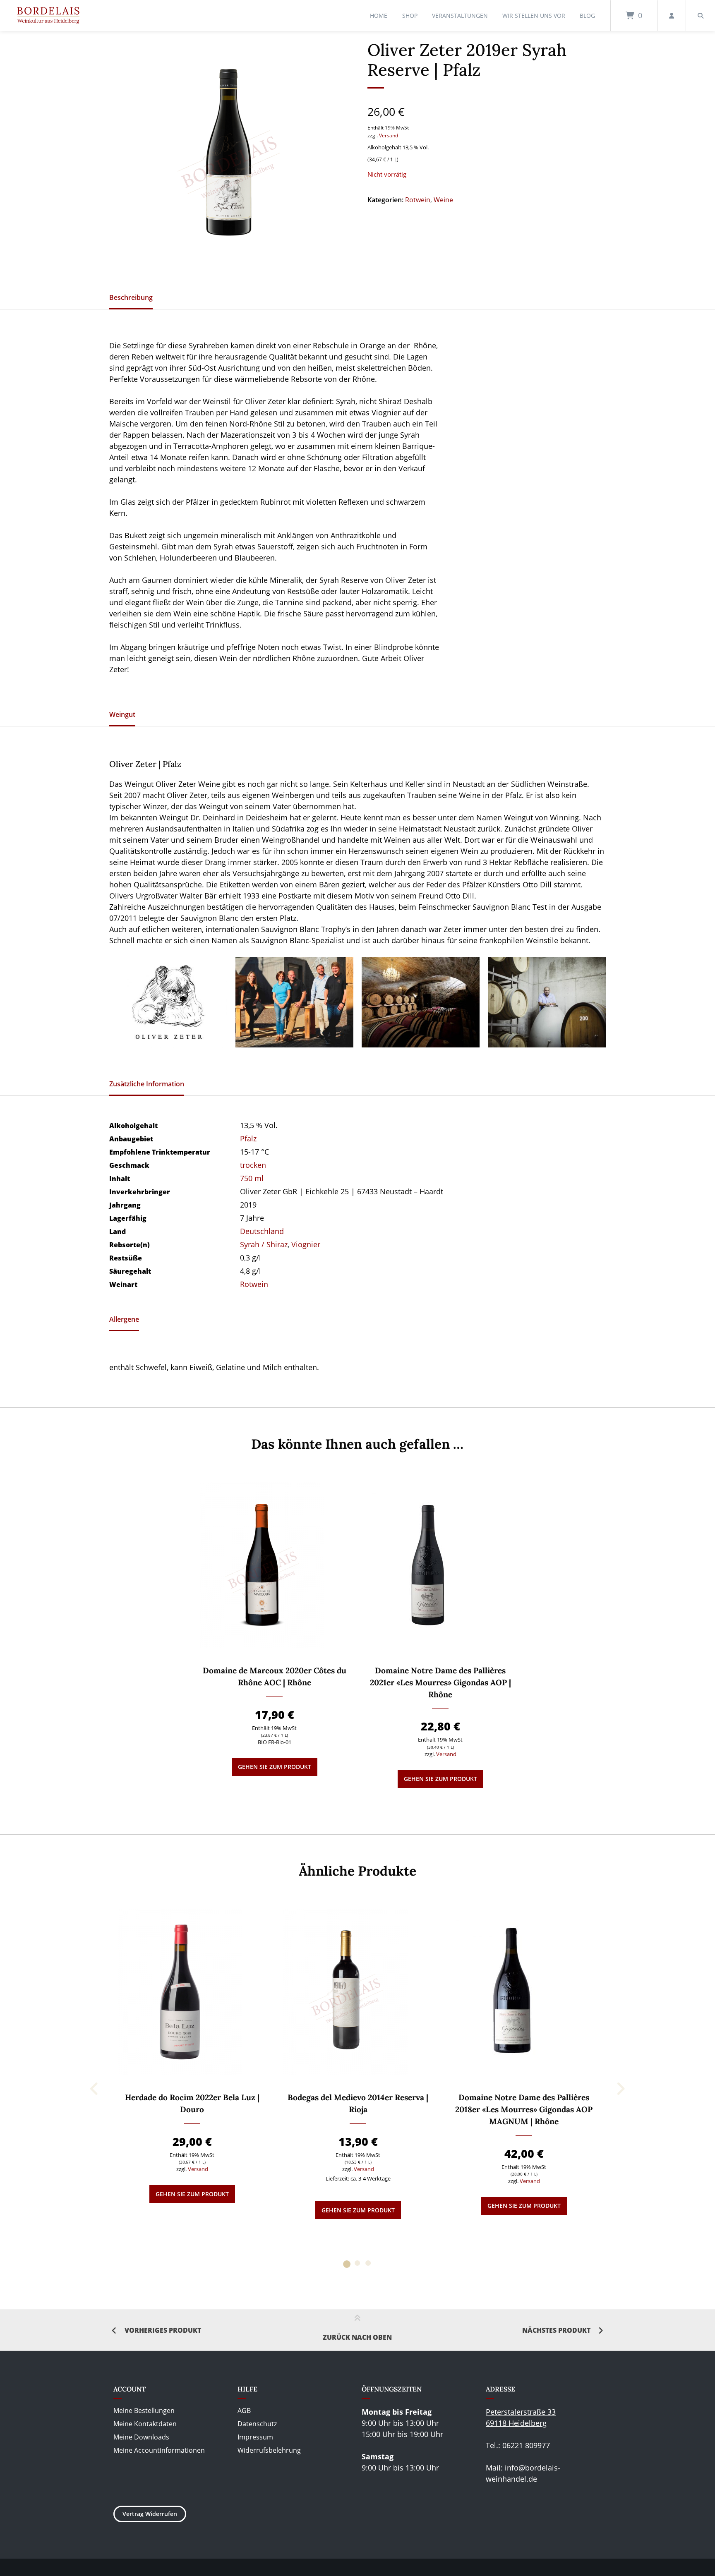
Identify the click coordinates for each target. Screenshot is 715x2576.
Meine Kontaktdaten (145, 2424)
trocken (253, 1165)
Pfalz (248, 1138)
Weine (443, 200)
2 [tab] (357, 2263)
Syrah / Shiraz (264, 1244)
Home (379, 16)
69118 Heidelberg (516, 2423)
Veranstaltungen (460, 16)
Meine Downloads (141, 2437)
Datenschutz (257, 2424)
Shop (410, 16)
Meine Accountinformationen (159, 2450)
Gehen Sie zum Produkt (275, 1767)
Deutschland (262, 1231)
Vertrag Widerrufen (150, 2514)
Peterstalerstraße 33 (521, 2412)
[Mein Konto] (672, 16)
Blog (587, 16)
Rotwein (418, 200)
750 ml (252, 1178)
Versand (389, 135)
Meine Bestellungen (144, 2411)
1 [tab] (347, 2263)
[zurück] (95, 2089)
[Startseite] (48, 16)
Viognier (306, 1244)
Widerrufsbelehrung (269, 2450)
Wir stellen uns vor (534, 16)
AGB (244, 2411)
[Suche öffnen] (701, 16)
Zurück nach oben (357, 2337)
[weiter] (620, 2089)
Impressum (255, 2437)
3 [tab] (368, 2263)
